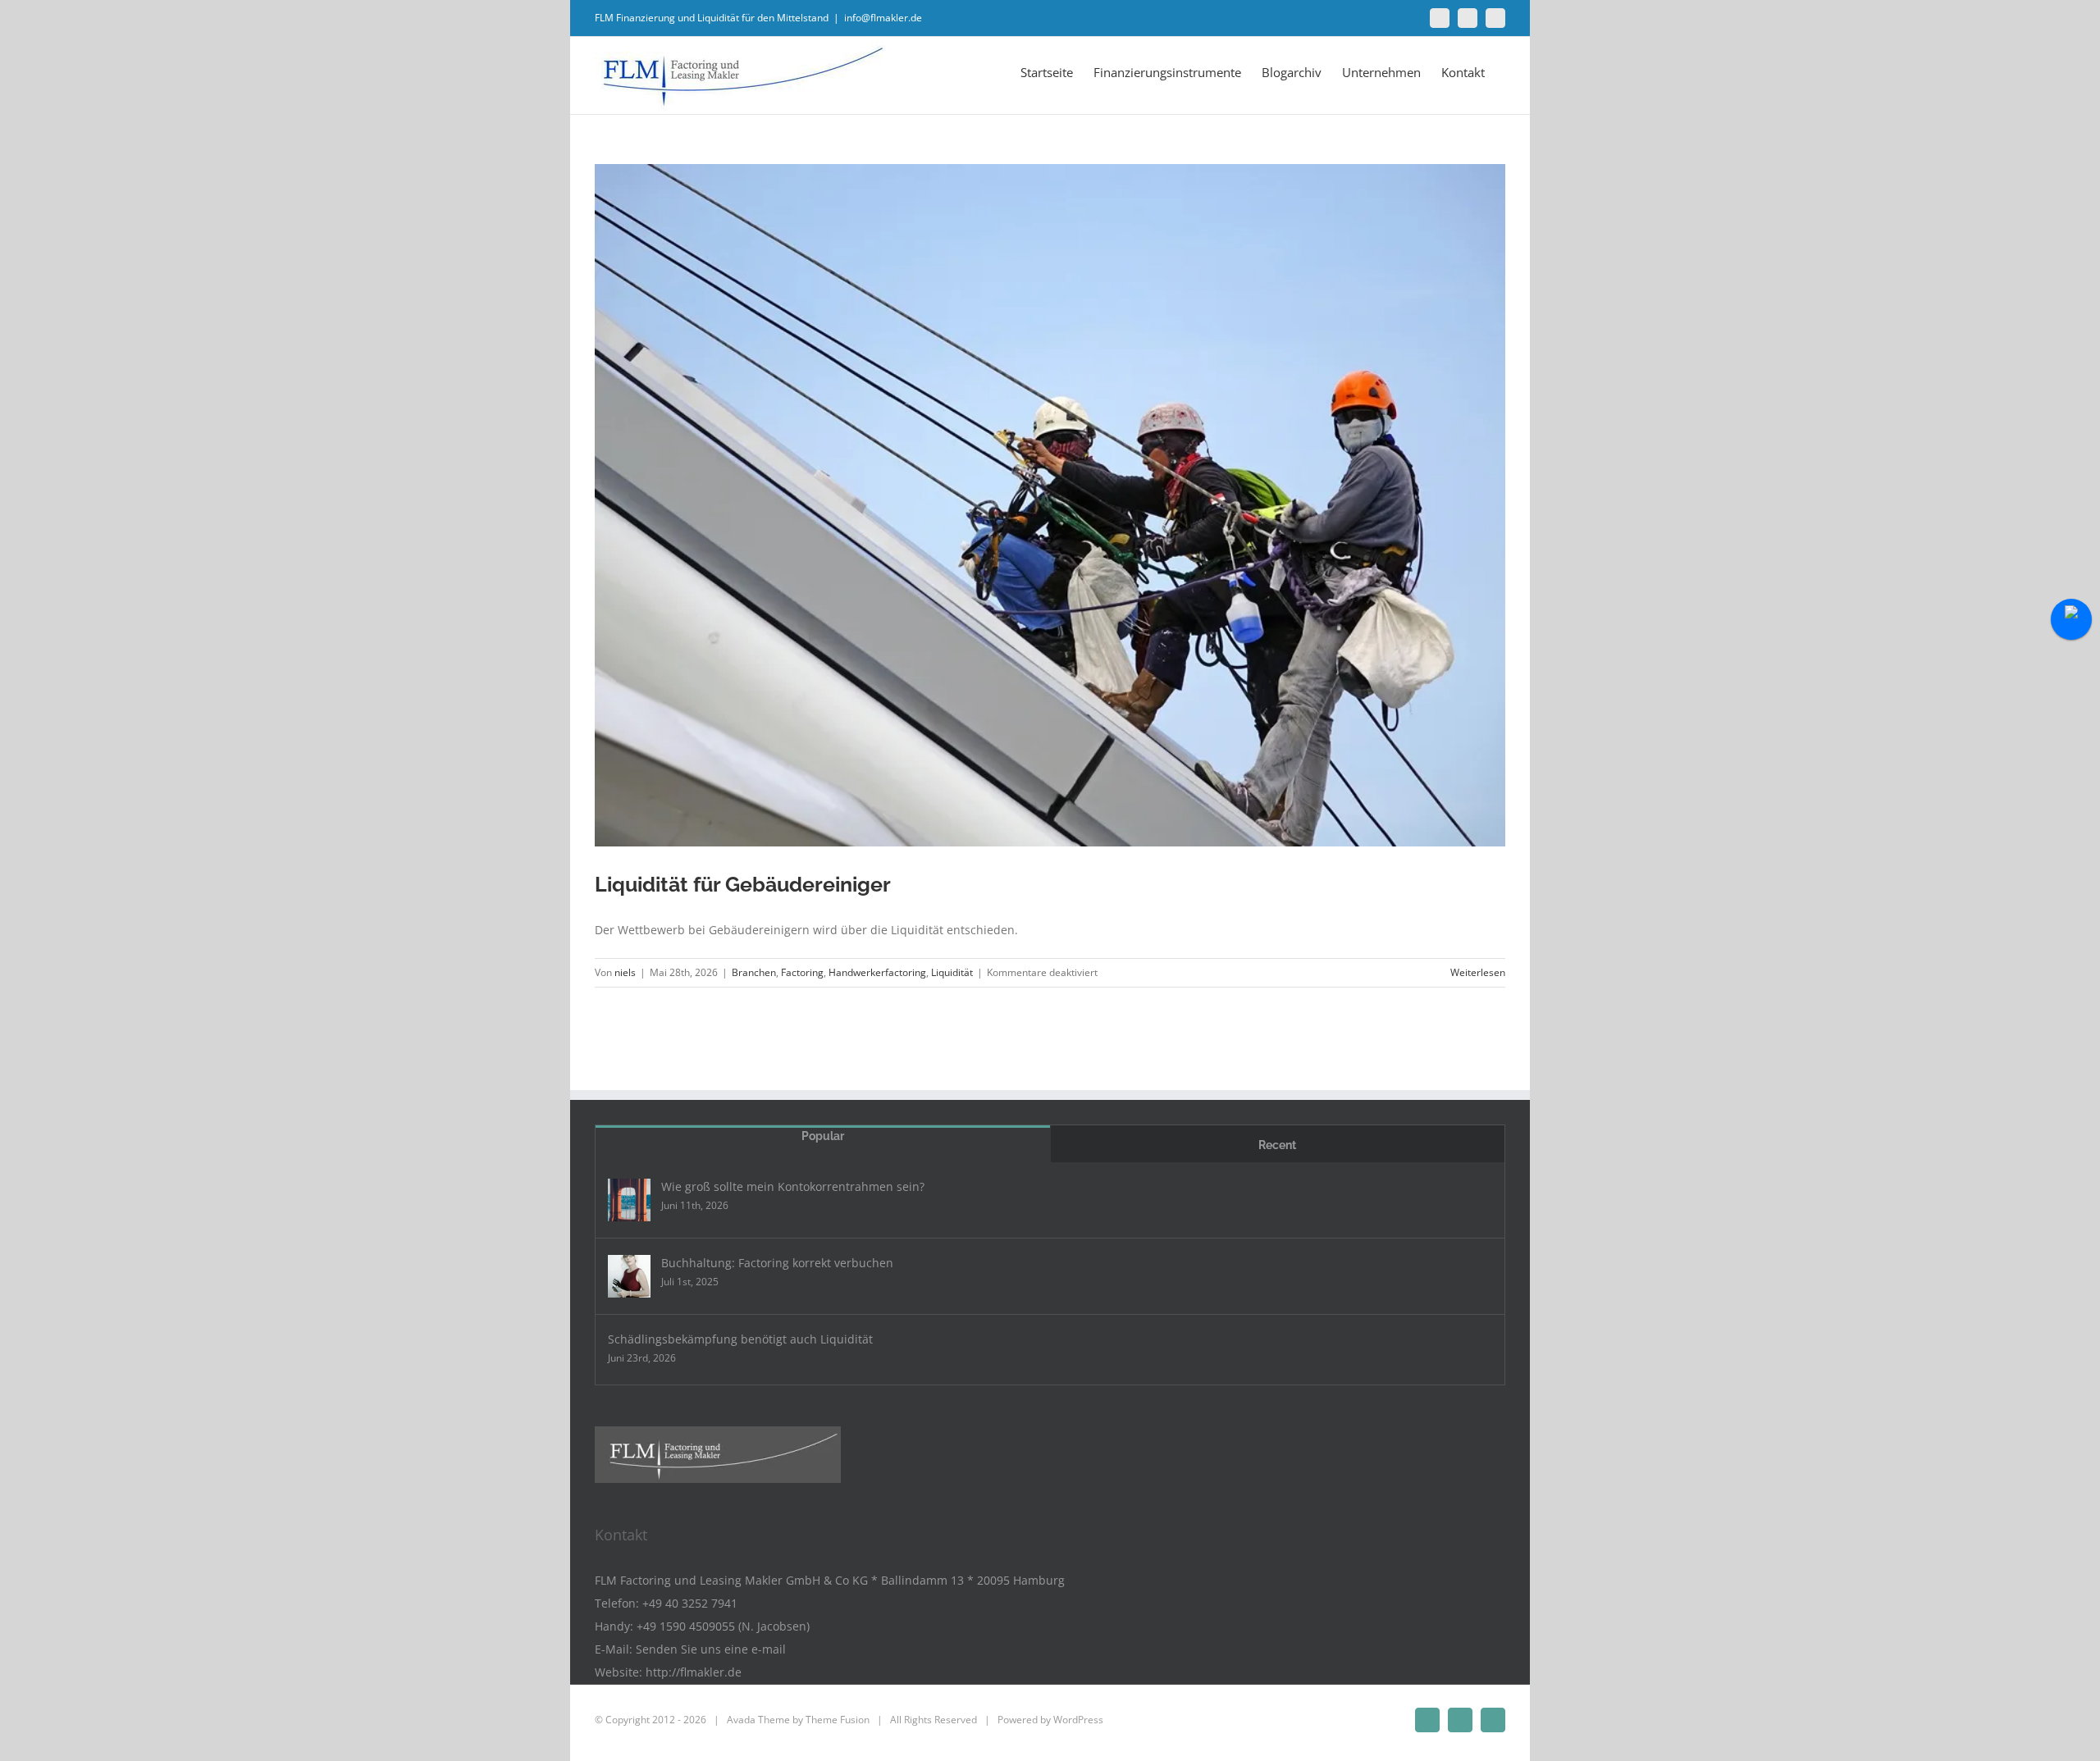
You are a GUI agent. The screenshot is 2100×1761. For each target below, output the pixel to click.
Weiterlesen (1478, 972)
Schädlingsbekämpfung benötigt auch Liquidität (740, 1339)
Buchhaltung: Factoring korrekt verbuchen (777, 1263)
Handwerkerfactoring (877, 972)
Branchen (754, 972)
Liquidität (952, 972)
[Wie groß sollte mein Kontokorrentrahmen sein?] (629, 1200)
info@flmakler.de (883, 18)
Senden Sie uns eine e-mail (711, 1649)
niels (625, 972)
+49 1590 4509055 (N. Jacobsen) (723, 1626)
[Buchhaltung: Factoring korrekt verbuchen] (629, 1276)
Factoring (802, 972)
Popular (823, 1136)
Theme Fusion (838, 1720)
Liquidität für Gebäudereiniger (743, 884)
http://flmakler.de (694, 1672)
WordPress (1078, 1720)
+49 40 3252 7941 (690, 1603)
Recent (1277, 1145)
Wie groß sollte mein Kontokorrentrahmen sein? (793, 1186)
